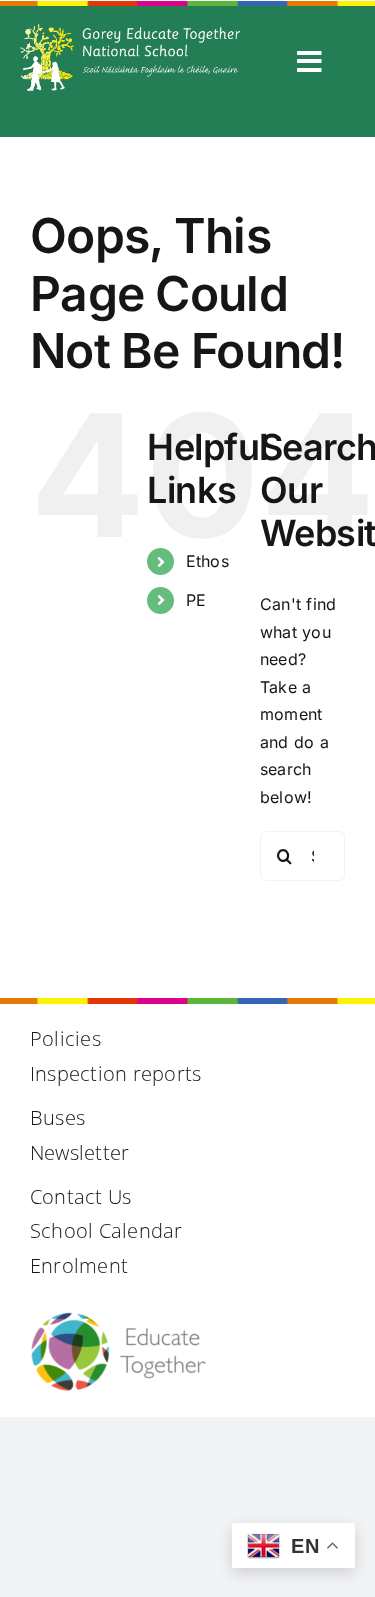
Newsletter (79, 1152)
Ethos (207, 561)
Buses (57, 1117)
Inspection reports (115, 1073)
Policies (65, 1038)
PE (196, 600)
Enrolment (79, 1265)
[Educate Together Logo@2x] (118, 1319)
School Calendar (106, 1230)
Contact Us (80, 1196)
